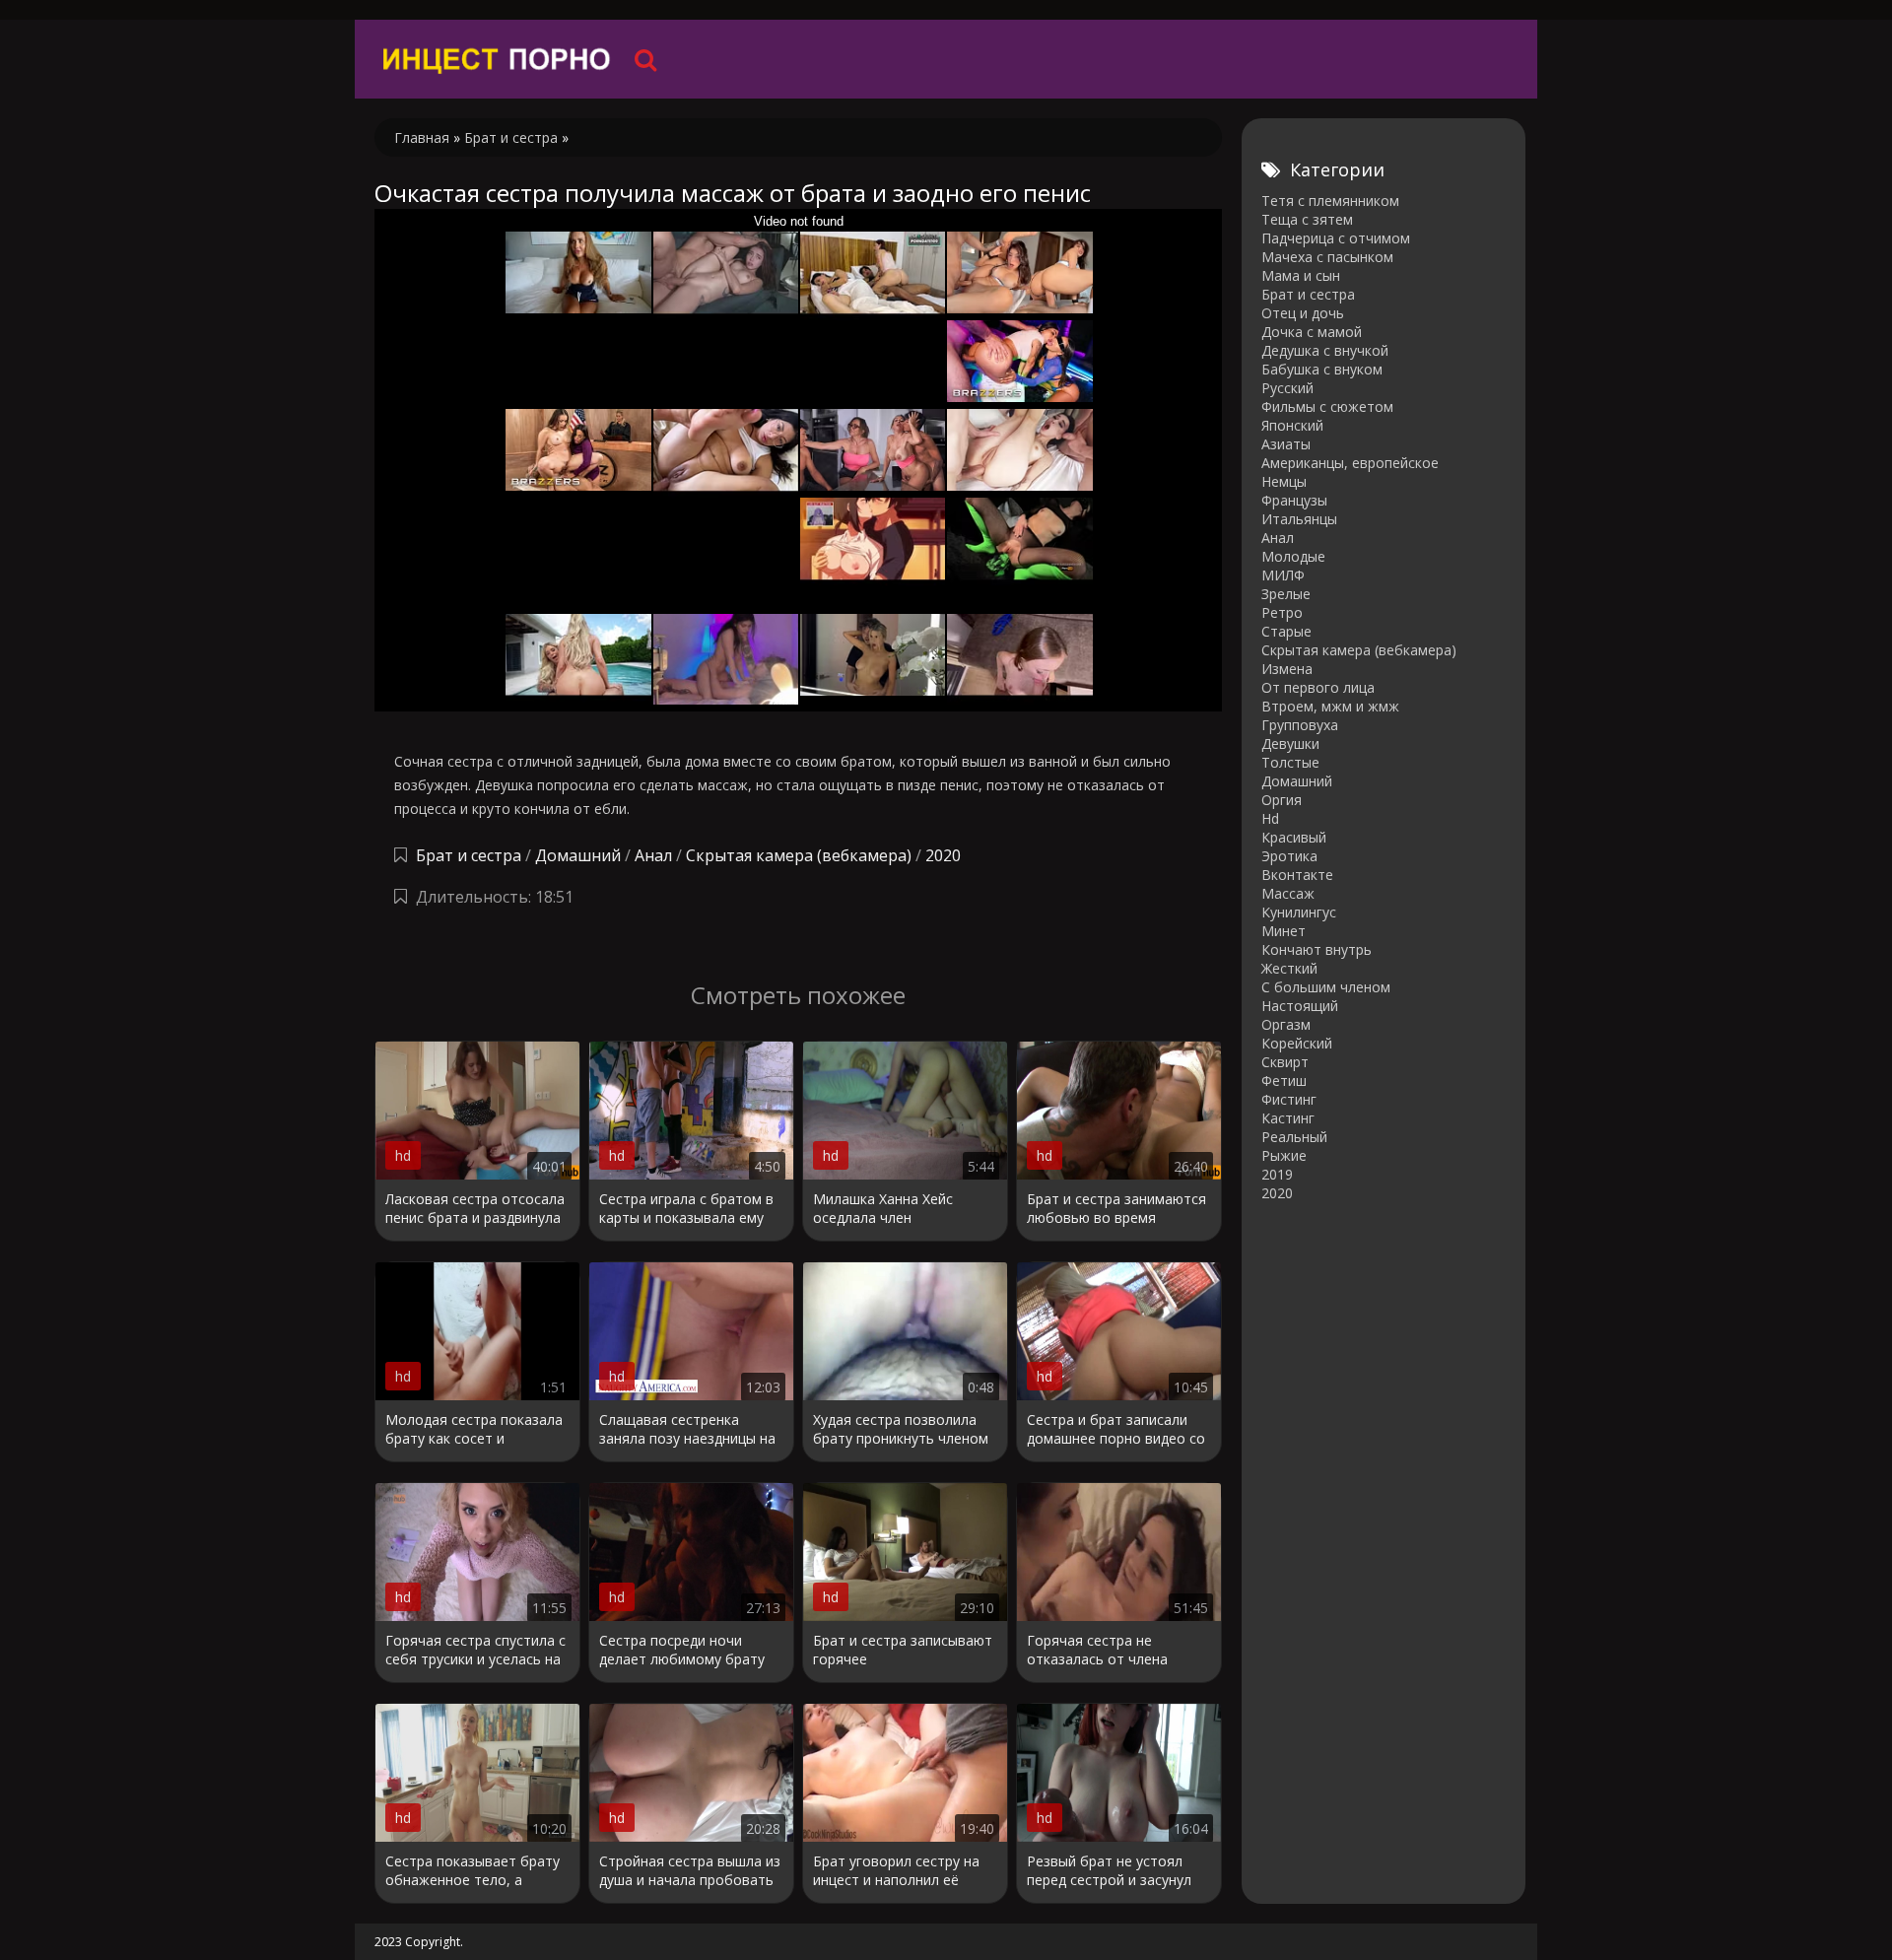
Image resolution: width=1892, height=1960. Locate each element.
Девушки (1290, 743)
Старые (1286, 631)
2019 (1277, 1174)
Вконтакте (1297, 875)
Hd (1270, 818)
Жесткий (1289, 968)
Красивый (1294, 837)
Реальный (1294, 1137)
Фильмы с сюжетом (1327, 406)
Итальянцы (1299, 519)
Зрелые (1286, 594)
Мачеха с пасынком (1327, 257)
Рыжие (1284, 1155)
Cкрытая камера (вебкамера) (799, 855)
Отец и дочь (1303, 313)
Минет (1284, 931)
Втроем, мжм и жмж (1330, 706)
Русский (1287, 388)
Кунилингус (1299, 912)
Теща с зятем (1307, 219)
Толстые (1290, 762)
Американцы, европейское (1350, 463)
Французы (1294, 500)
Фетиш (1284, 1081)
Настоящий (1300, 1006)
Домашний (580, 855)
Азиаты (1286, 444)
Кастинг (1288, 1118)
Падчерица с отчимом (1336, 238)
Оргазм (1286, 1024)
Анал (653, 855)
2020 (943, 855)
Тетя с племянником (1330, 201)
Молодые (1293, 556)
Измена (1287, 669)
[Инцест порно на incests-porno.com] (498, 59)
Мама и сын (1301, 275)
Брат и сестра (469, 855)
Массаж (1288, 893)
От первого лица (1318, 687)
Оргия (1282, 800)
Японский (1292, 425)
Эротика (1289, 856)
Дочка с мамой (1312, 332)
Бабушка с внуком (1322, 369)
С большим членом (1326, 987)
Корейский (1297, 1043)
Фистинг (1289, 1099)
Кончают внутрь (1317, 949)
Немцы (1284, 481)
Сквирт (1285, 1062)
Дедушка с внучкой (1325, 350)
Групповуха (1300, 725)
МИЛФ (1283, 575)
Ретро (1282, 612)
